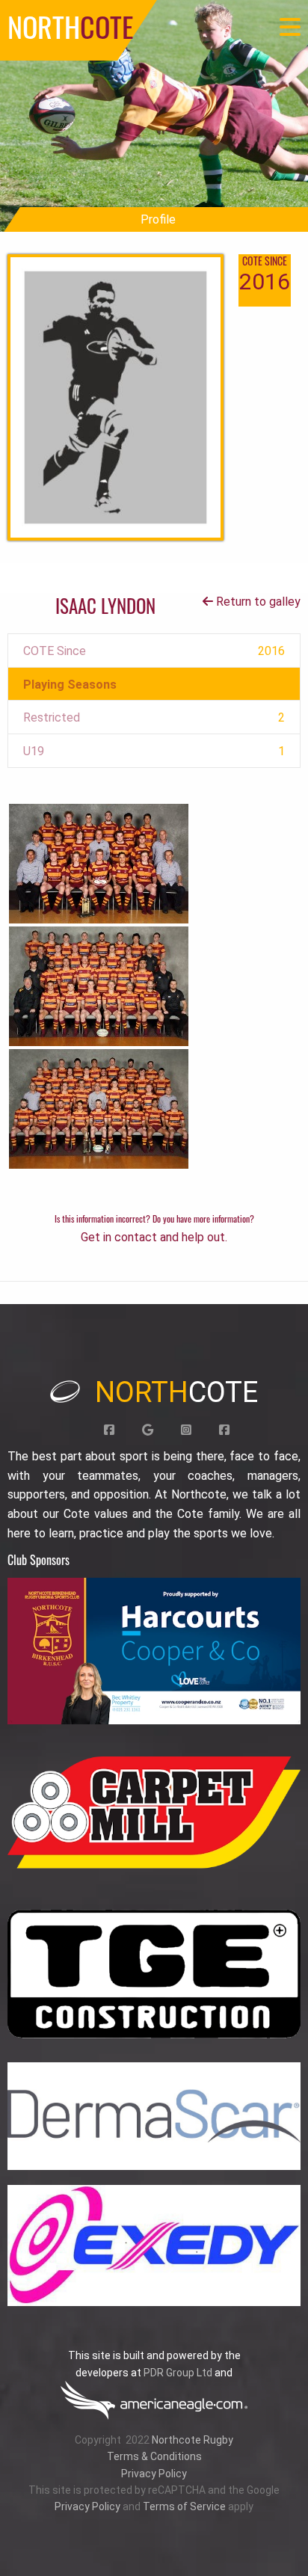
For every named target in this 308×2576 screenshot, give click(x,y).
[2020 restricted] (99, 985)
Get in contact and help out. (154, 1237)
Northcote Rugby (192, 2440)
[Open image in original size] (154, 1651)
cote (176, 1392)
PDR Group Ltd (178, 2373)
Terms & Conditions (154, 2456)
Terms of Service (184, 2506)
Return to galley (257, 602)
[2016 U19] (99, 863)
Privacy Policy (154, 2474)
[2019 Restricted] (99, 1108)
